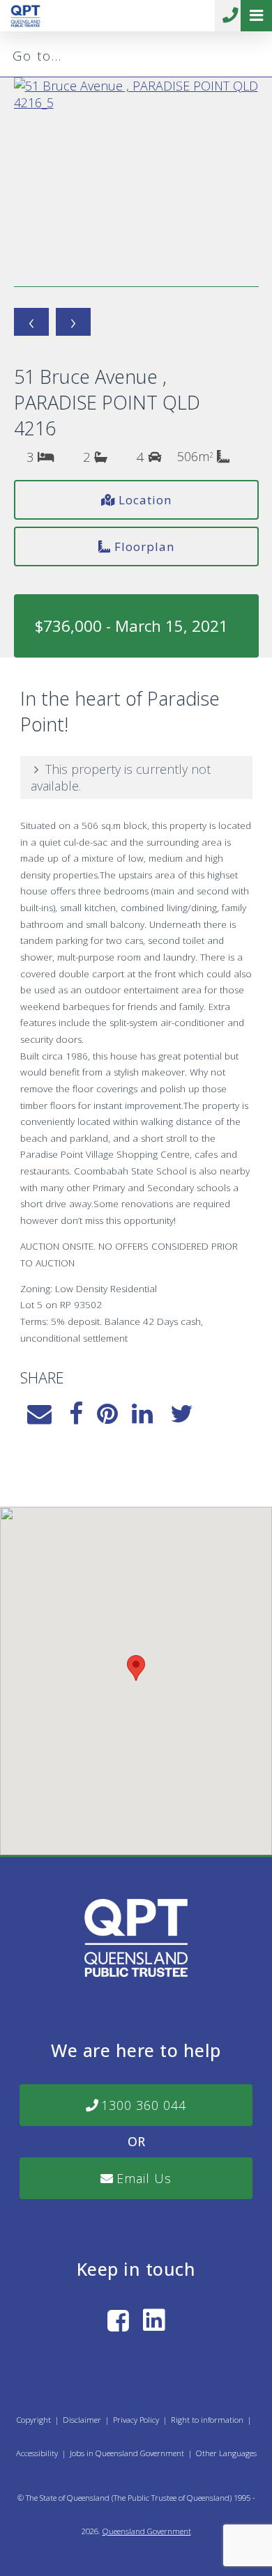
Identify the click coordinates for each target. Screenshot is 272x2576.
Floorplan (144, 546)
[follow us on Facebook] (118, 2320)
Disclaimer (82, 2420)
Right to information (207, 2420)
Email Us (144, 2178)
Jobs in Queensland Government (127, 2453)
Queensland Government (147, 2531)
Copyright (34, 2420)
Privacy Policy (136, 2420)
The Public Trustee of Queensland (172, 2498)
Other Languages (226, 2453)
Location (145, 500)
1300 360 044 (231, 16)
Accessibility (37, 2453)
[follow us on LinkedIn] (154, 2320)
